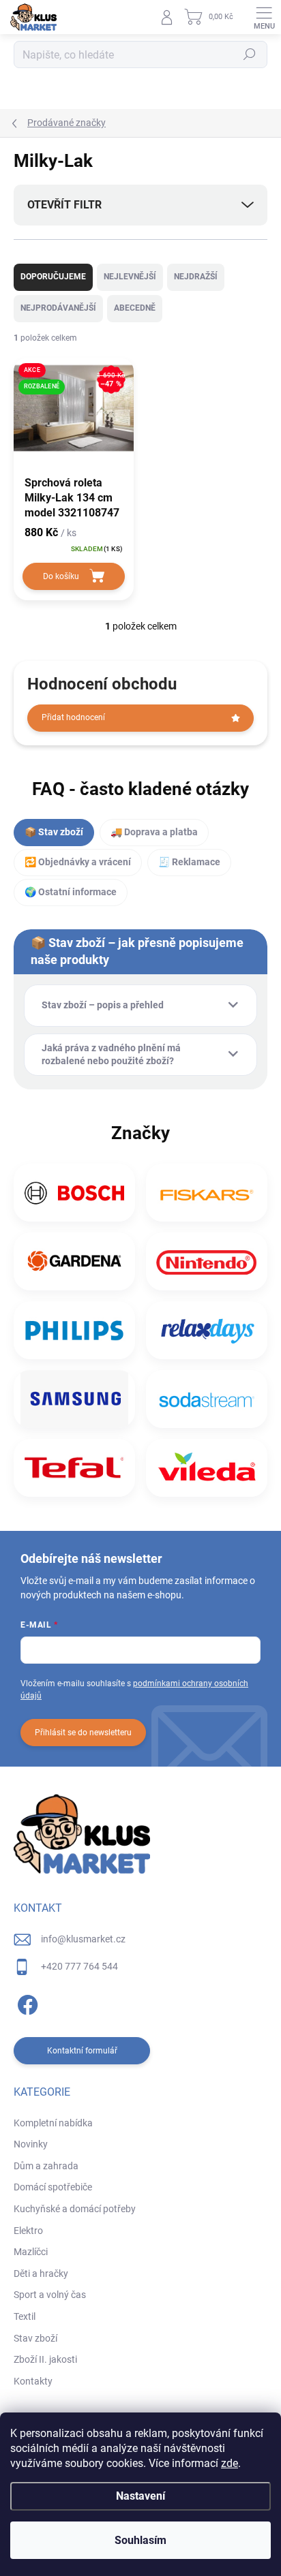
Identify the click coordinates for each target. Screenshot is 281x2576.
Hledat (250, 55)
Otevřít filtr (64, 205)
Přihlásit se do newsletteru (83, 1733)
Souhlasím (140, 2540)
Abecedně (135, 308)
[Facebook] (26, 2003)
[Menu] (264, 17)
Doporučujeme (53, 277)
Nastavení (140, 2496)
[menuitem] (53, 2124)
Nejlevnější (130, 277)
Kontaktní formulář (82, 2051)
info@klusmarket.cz (83, 1939)
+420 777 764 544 (79, 1966)
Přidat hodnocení (73, 717)
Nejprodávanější (58, 308)
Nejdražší (196, 277)
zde (230, 2463)
